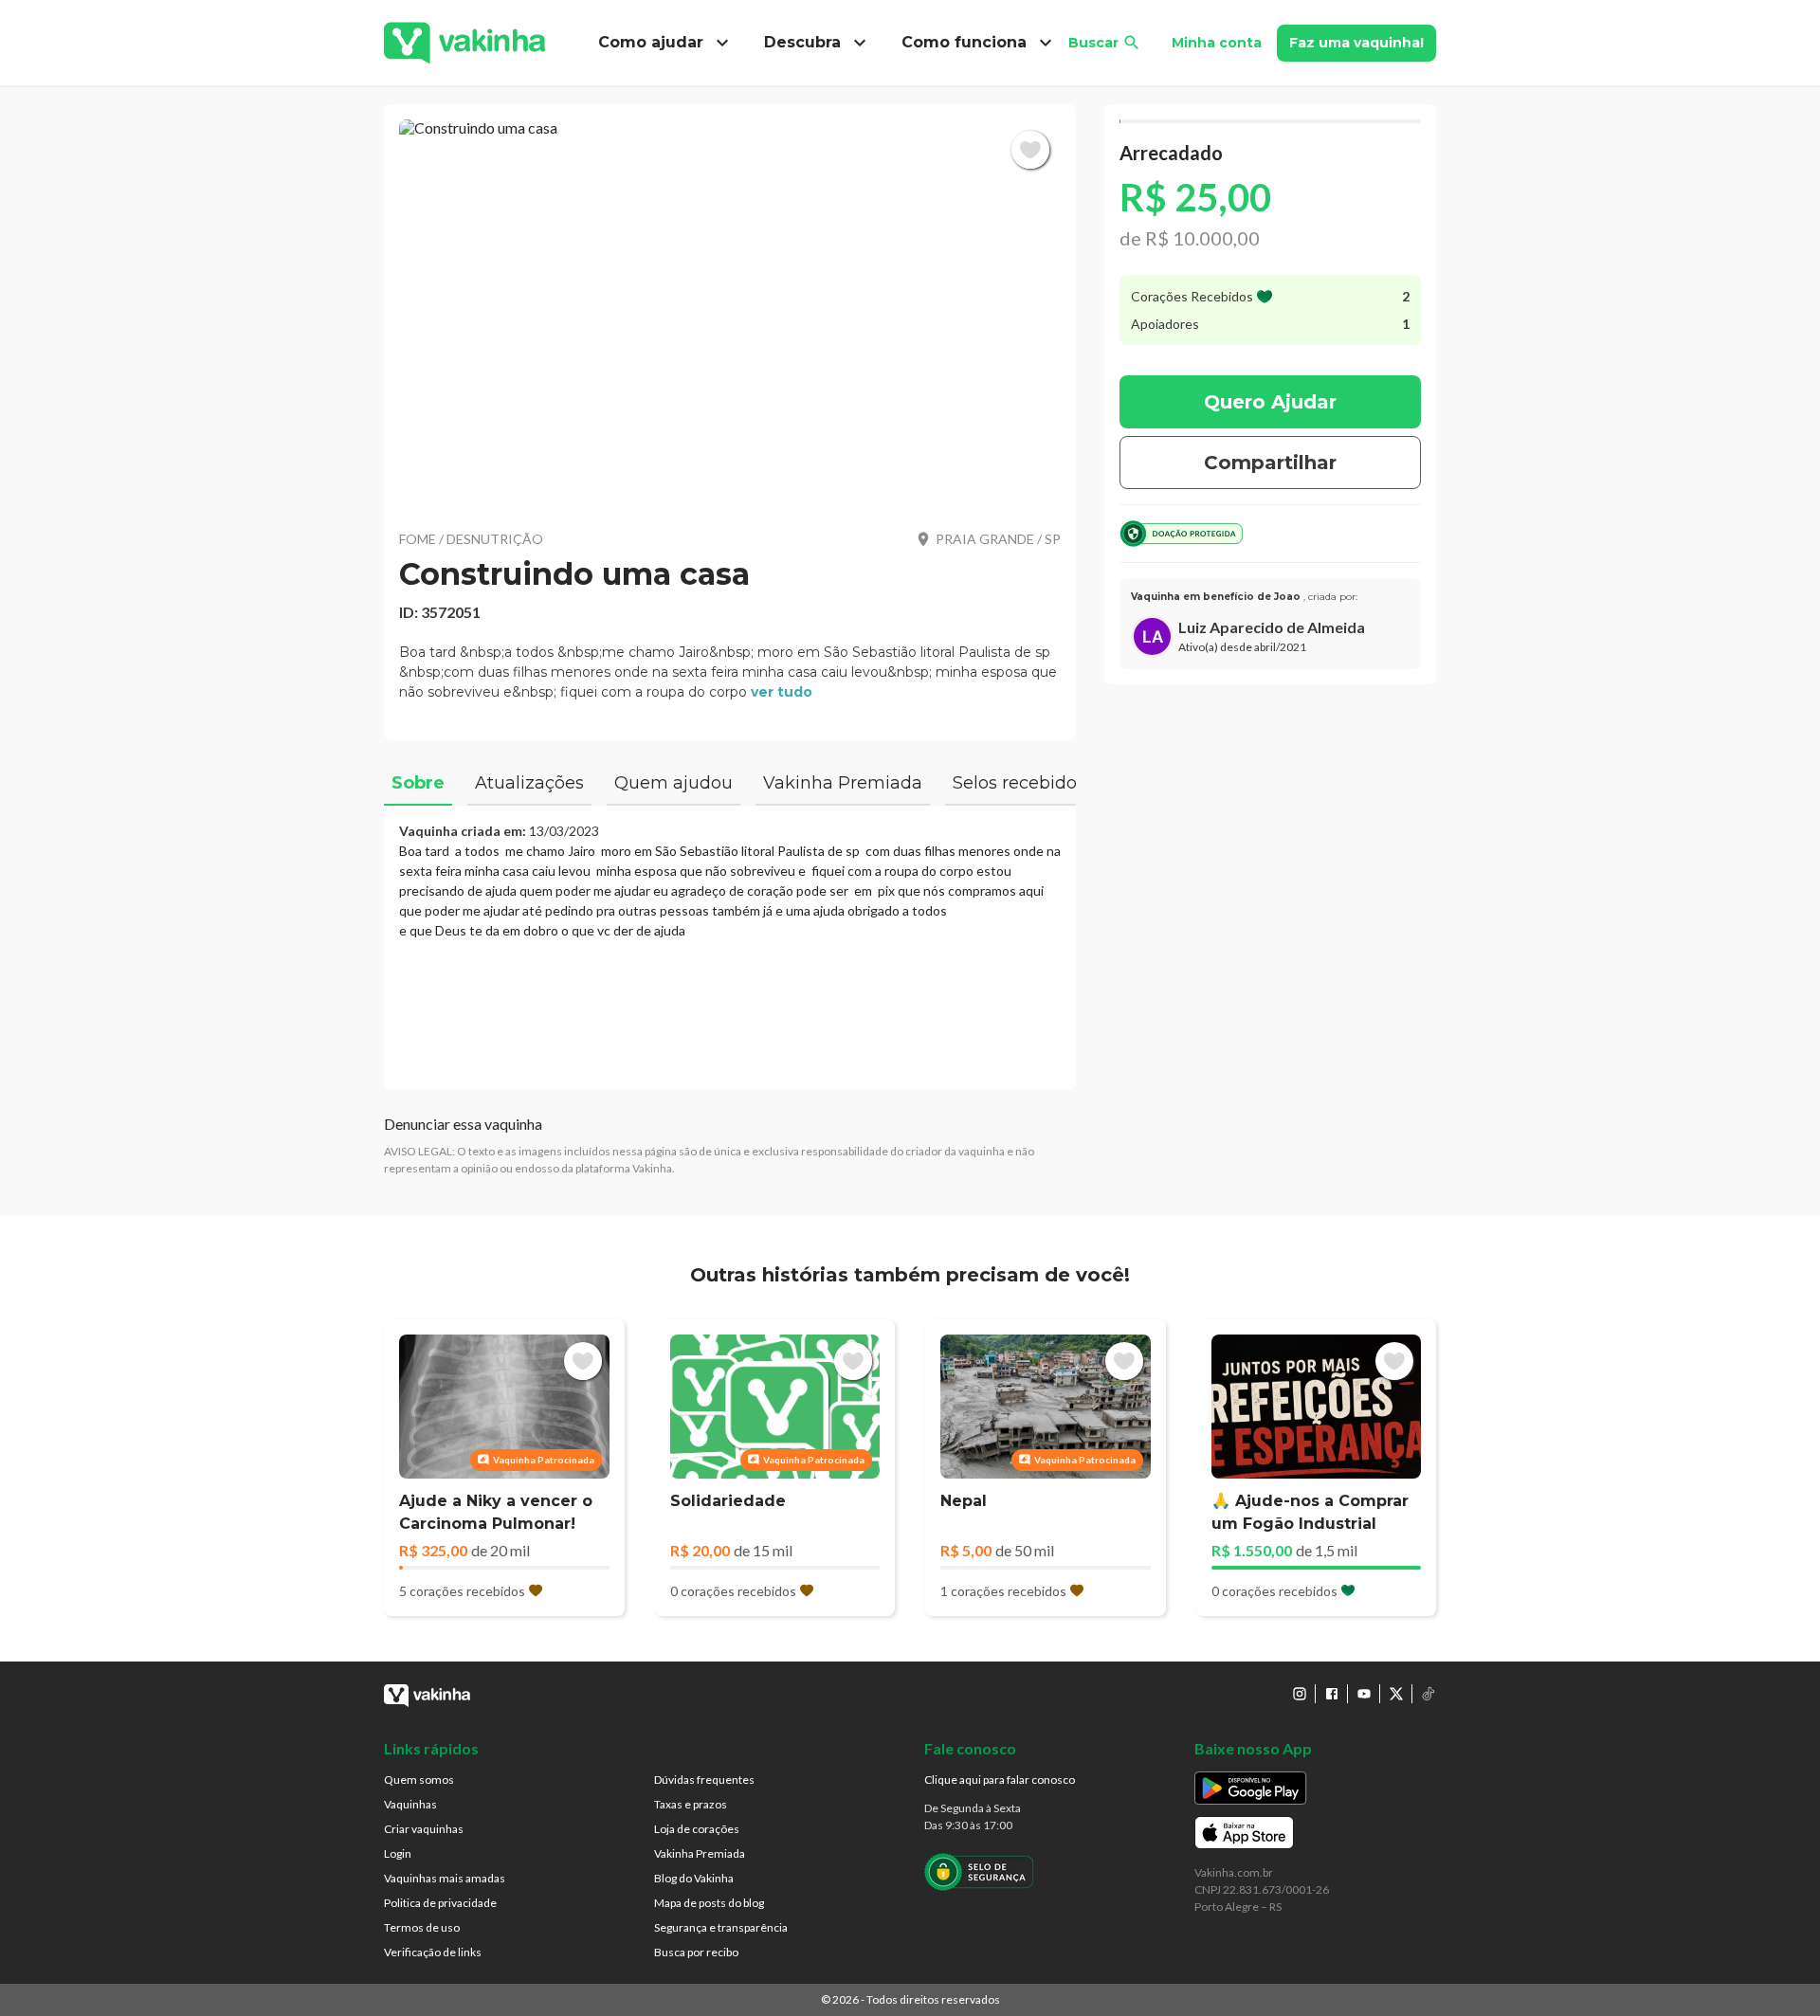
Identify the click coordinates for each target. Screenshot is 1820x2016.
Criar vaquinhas (424, 1829)
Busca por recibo (696, 1952)
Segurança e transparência (721, 1927)
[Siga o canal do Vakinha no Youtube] (1364, 1694)
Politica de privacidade (440, 1903)
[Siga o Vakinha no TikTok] (1429, 1694)
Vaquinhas (410, 1804)
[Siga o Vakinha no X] (1396, 1694)
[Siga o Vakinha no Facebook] (1332, 1694)
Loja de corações (697, 1829)
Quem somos (419, 1780)
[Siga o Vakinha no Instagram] (1300, 1694)
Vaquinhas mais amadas (445, 1878)
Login (398, 1853)
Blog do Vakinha (694, 1878)
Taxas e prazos (691, 1804)
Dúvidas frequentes (704, 1780)
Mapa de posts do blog (709, 1903)
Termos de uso (422, 1927)
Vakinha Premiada (700, 1853)
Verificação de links (433, 1952)
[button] (730, 313)
